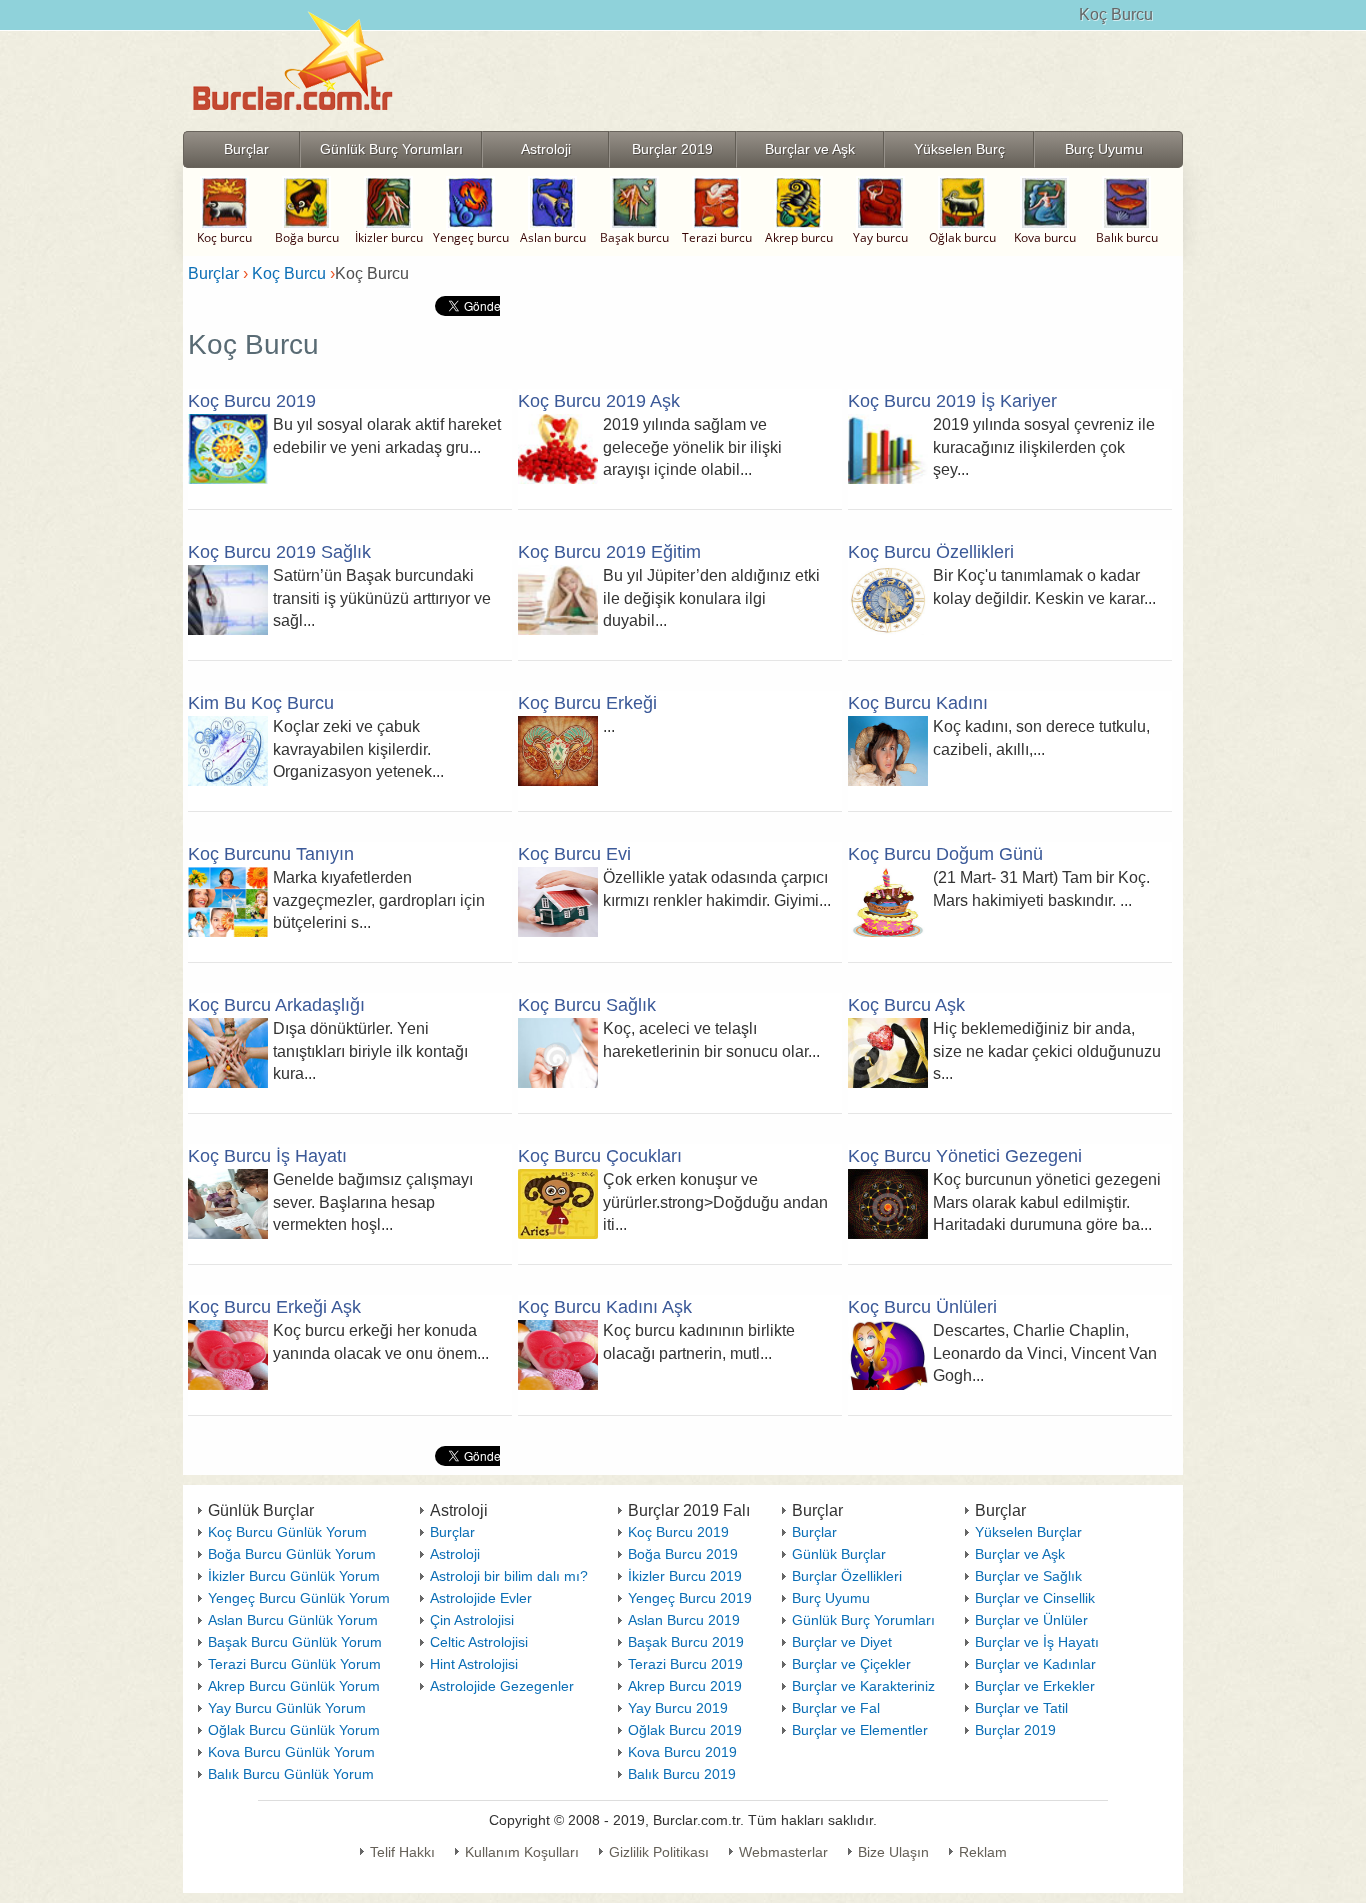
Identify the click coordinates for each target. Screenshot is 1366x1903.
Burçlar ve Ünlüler (1031, 1620)
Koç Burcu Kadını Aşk (605, 1307)
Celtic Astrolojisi (479, 1642)
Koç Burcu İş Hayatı (267, 1156)
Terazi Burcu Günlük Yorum (294, 1664)
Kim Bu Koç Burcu (261, 703)
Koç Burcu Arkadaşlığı (276, 1005)
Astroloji (455, 1554)
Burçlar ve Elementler (860, 1730)
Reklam (983, 1852)
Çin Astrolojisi (472, 1620)
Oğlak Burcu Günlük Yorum (294, 1730)
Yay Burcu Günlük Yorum (287, 1708)
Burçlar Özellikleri (847, 1576)
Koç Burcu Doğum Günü (945, 854)
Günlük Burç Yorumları (863, 1620)
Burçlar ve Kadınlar (1035, 1664)
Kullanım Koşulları (522, 1852)
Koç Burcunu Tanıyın (271, 854)
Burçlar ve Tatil (1021, 1708)
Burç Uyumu (831, 1598)
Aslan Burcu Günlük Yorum (293, 1620)
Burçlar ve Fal (836, 1708)
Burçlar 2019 (1015, 1730)
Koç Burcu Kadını (918, 703)
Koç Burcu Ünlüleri (922, 1307)
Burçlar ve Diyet (842, 1642)
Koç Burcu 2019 (252, 401)
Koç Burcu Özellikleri (931, 552)
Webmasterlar (783, 1852)
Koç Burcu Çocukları (600, 1156)
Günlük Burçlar (839, 1554)
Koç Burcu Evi (574, 854)
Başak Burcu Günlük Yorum (295, 1642)
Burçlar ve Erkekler (1035, 1686)
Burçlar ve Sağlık (1028, 1576)
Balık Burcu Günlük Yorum (291, 1774)
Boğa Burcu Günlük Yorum (292, 1554)
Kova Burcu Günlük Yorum (291, 1752)
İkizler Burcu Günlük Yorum (294, 1576)
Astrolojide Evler (481, 1598)
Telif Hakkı (402, 1852)
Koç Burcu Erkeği (587, 703)
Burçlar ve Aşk (1020, 1554)
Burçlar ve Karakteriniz (863, 1686)
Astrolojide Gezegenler (502, 1686)
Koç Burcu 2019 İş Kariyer (952, 401)
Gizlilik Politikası (659, 1852)
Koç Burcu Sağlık (587, 1005)
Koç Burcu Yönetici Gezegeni (965, 1156)
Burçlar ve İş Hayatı (1037, 1642)
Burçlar (452, 1532)
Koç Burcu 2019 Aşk (599, 401)
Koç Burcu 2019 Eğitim (609, 552)
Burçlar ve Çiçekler (851, 1664)
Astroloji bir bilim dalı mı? (509, 1576)
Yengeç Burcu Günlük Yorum (299, 1598)
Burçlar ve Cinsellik (1035, 1598)
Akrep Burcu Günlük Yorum (294, 1686)
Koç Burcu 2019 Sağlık (279, 552)
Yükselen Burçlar (1028, 1532)
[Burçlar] (293, 124)
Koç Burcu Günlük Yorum (287, 1532)
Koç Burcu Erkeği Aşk (274, 1307)
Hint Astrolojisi (474, 1664)
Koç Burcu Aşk (906, 1005)
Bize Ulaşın (893, 1852)
